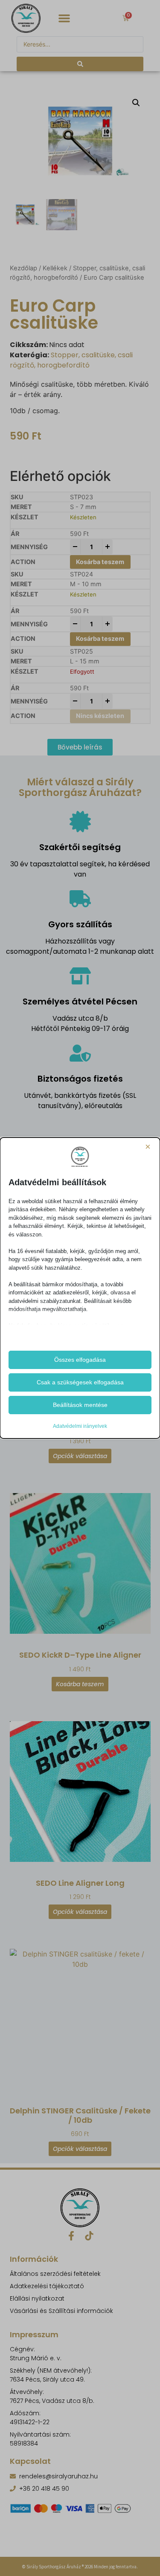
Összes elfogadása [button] (80, 1360)
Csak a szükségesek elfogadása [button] (80, 1382)
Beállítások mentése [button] (80, 1405)
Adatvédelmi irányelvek (80, 1426)
